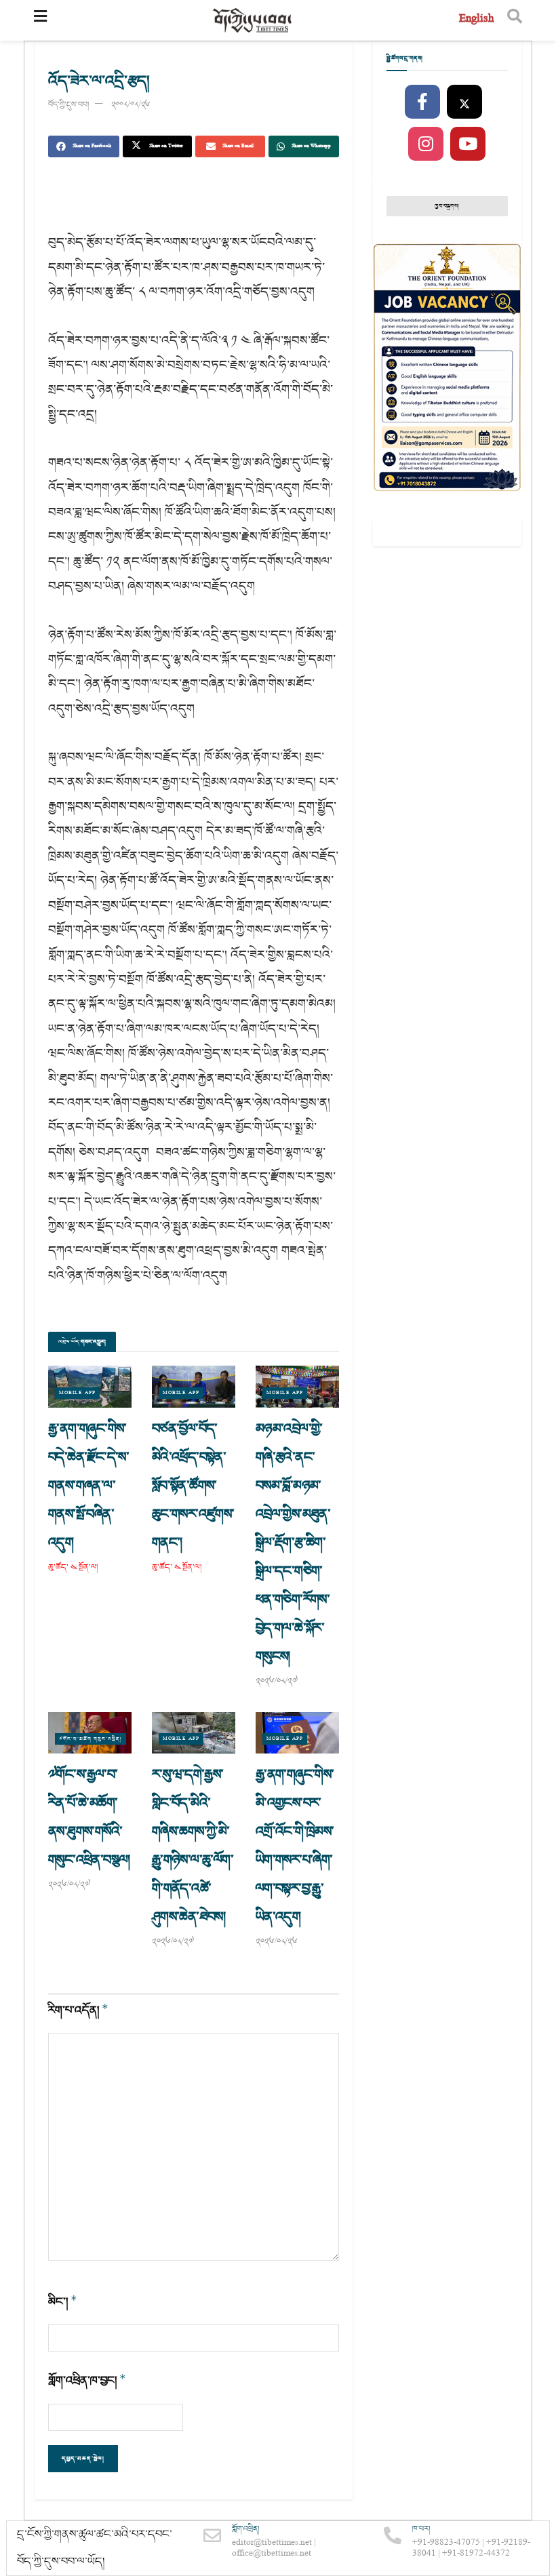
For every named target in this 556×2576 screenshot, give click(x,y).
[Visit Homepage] (253, 21)
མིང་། (63, 2302)
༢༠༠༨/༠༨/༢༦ (131, 105)
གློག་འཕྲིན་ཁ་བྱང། (87, 2380)
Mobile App (77, 1393)
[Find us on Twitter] (464, 102)
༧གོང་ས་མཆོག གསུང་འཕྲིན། (91, 1739)
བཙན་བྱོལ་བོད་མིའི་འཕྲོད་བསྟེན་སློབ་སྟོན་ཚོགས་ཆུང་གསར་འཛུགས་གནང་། (193, 1486)
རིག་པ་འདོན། (78, 2010)
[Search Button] (515, 20)
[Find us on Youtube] (468, 144)
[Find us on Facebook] (422, 102)
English (476, 20)
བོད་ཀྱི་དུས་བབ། (68, 105)
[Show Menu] (40, 20)
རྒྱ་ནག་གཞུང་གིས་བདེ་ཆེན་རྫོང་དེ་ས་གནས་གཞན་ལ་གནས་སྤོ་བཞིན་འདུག (88, 1486)
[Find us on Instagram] (426, 144)
